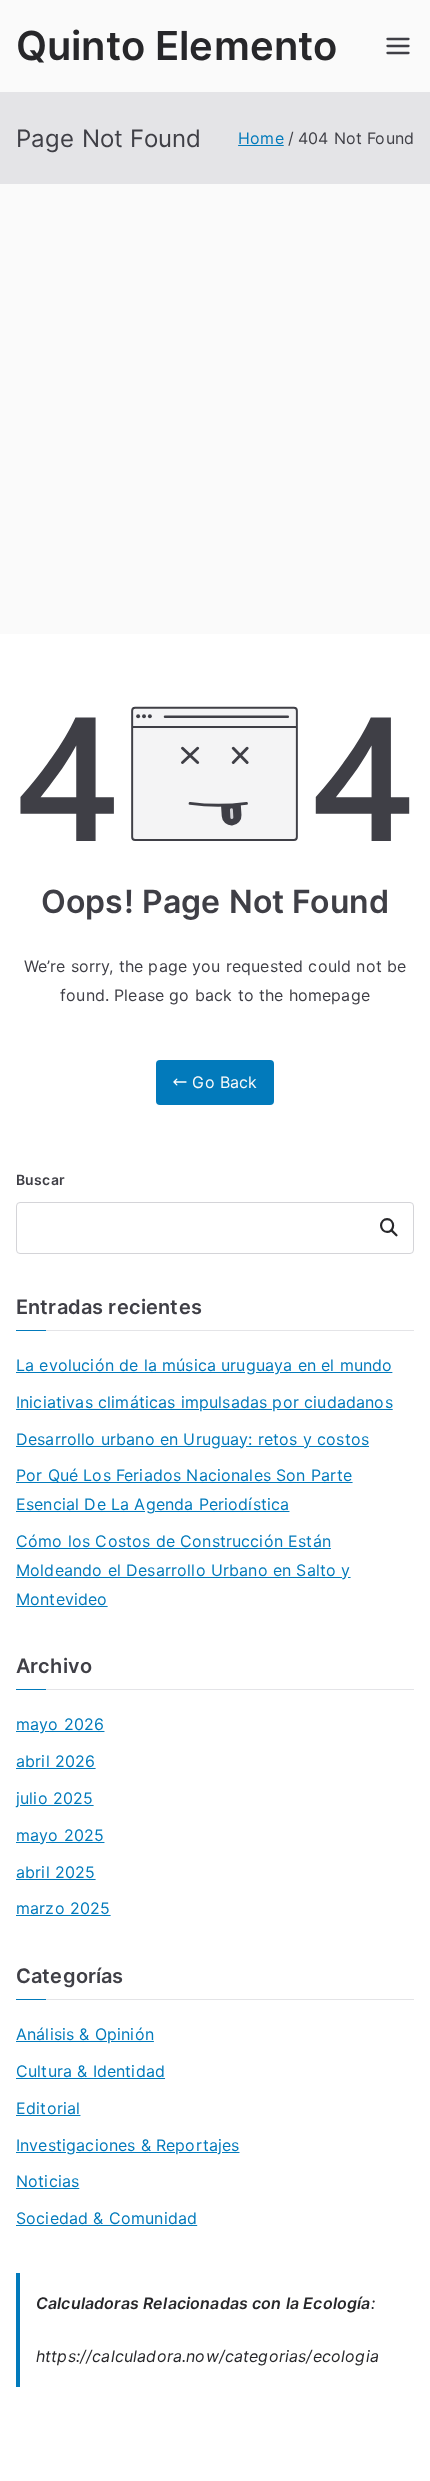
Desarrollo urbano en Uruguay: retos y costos (192, 1439)
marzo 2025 (63, 1908)
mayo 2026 (60, 1724)
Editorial (48, 2108)
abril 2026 (56, 1761)
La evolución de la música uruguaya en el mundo (204, 1365)
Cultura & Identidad (90, 2071)
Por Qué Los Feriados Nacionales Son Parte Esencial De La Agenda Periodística (184, 1489)
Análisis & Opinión (85, 2034)
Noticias (47, 2181)
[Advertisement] (215, 409)
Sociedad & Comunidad (106, 2218)
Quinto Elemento (176, 45)
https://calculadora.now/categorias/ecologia (207, 2356)
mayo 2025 (60, 1835)
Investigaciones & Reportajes (127, 2145)
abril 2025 (56, 1872)
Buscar (40, 1179)
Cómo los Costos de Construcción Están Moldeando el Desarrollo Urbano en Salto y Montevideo (183, 1570)
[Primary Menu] (398, 46)
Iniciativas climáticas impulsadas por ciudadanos (204, 1402)
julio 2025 (55, 1798)
